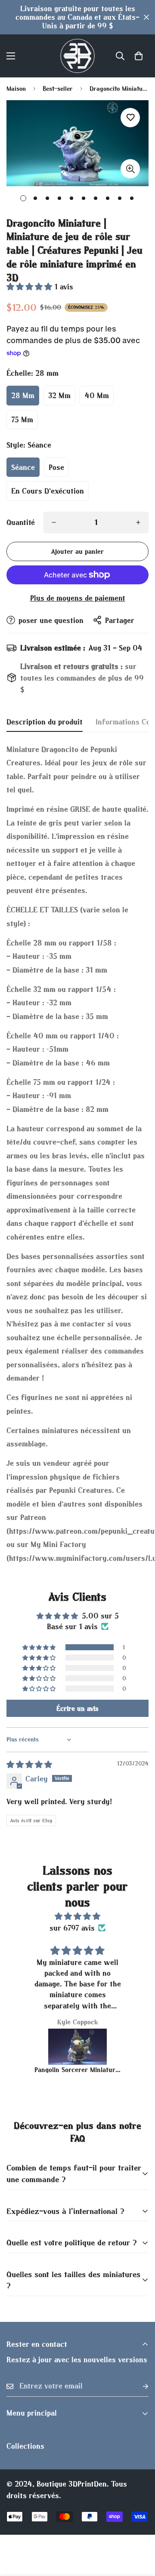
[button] (139, 56)
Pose (56, 467)
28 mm (23, 395)
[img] (29, 1764)
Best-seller (58, 88)
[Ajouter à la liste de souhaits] (130, 118)
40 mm (97, 395)
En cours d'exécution (48, 491)
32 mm (59, 395)
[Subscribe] (139, 2386)
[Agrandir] (130, 169)
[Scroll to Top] (139, 2530)
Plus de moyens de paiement (78, 598)
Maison (16, 88)
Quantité (21, 522)
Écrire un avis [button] (77, 1708)
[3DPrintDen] (77, 56)
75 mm (22, 419)
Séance (23, 467)
